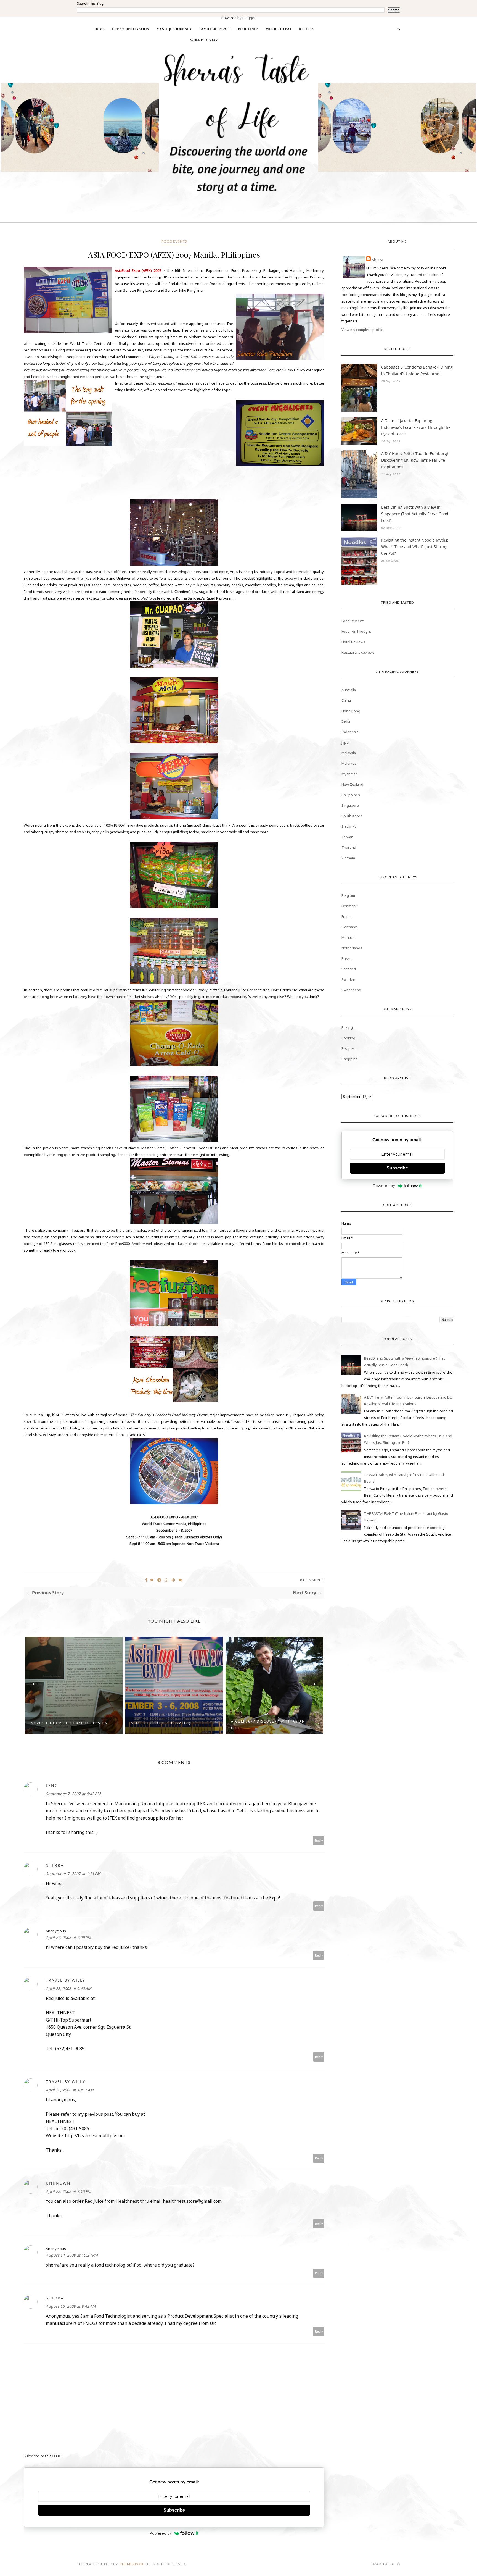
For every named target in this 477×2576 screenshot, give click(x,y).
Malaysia (349, 753)
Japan (346, 742)
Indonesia (350, 732)
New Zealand (352, 784)
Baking (347, 1027)
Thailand (349, 847)
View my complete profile (362, 330)
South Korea (352, 816)
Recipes (348, 1048)
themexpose (132, 2564)
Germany (349, 927)
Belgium (348, 895)
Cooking (348, 1038)
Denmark (349, 906)
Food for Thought (356, 631)
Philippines (351, 795)
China (346, 700)
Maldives (349, 763)
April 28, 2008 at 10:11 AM (70, 2090)
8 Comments (312, 1580)
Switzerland (351, 990)
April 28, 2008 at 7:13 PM (68, 2191)
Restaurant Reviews (358, 652)
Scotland (349, 969)
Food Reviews (353, 621)
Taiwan (347, 837)
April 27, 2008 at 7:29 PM (68, 1937)
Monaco (348, 937)
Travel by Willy (66, 1980)
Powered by (161, 2533)
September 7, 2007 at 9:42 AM (73, 1794)
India (346, 721)
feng (52, 1785)
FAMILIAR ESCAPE (215, 29)
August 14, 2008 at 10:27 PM (72, 2255)
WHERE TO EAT (279, 29)
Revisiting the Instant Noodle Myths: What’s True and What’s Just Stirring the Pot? (415, 547)
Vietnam (348, 858)
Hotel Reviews (353, 642)
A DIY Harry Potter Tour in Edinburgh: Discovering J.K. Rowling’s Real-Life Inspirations (416, 460)
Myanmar (349, 774)
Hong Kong (351, 711)
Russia (347, 958)
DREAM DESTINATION (131, 29)
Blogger (249, 18)
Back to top (384, 2564)
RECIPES (306, 29)
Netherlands (352, 948)
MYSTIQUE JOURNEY (174, 29)
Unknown (58, 2183)
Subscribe (174, 2510)
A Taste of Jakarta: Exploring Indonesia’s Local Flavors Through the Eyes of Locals (416, 427)
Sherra (55, 1865)
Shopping (350, 1059)
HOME (100, 29)
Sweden (348, 979)
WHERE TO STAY (204, 40)
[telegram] (159, 1580)
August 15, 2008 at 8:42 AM (71, 2306)
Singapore (350, 805)
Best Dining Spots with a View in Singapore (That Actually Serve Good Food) (415, 514)
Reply (319, 1840)
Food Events (174, 241)
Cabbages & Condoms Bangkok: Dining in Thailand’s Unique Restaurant (417, 370)
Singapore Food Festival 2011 (265, 1723)
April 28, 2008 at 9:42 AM (69, 1988)
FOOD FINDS (248, 29)
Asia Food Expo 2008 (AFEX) (61, 1723)
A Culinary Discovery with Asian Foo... (168, 1725)
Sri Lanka (349, 826)
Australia (349, 690)
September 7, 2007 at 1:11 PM (73, 1874)
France (347, 916)
